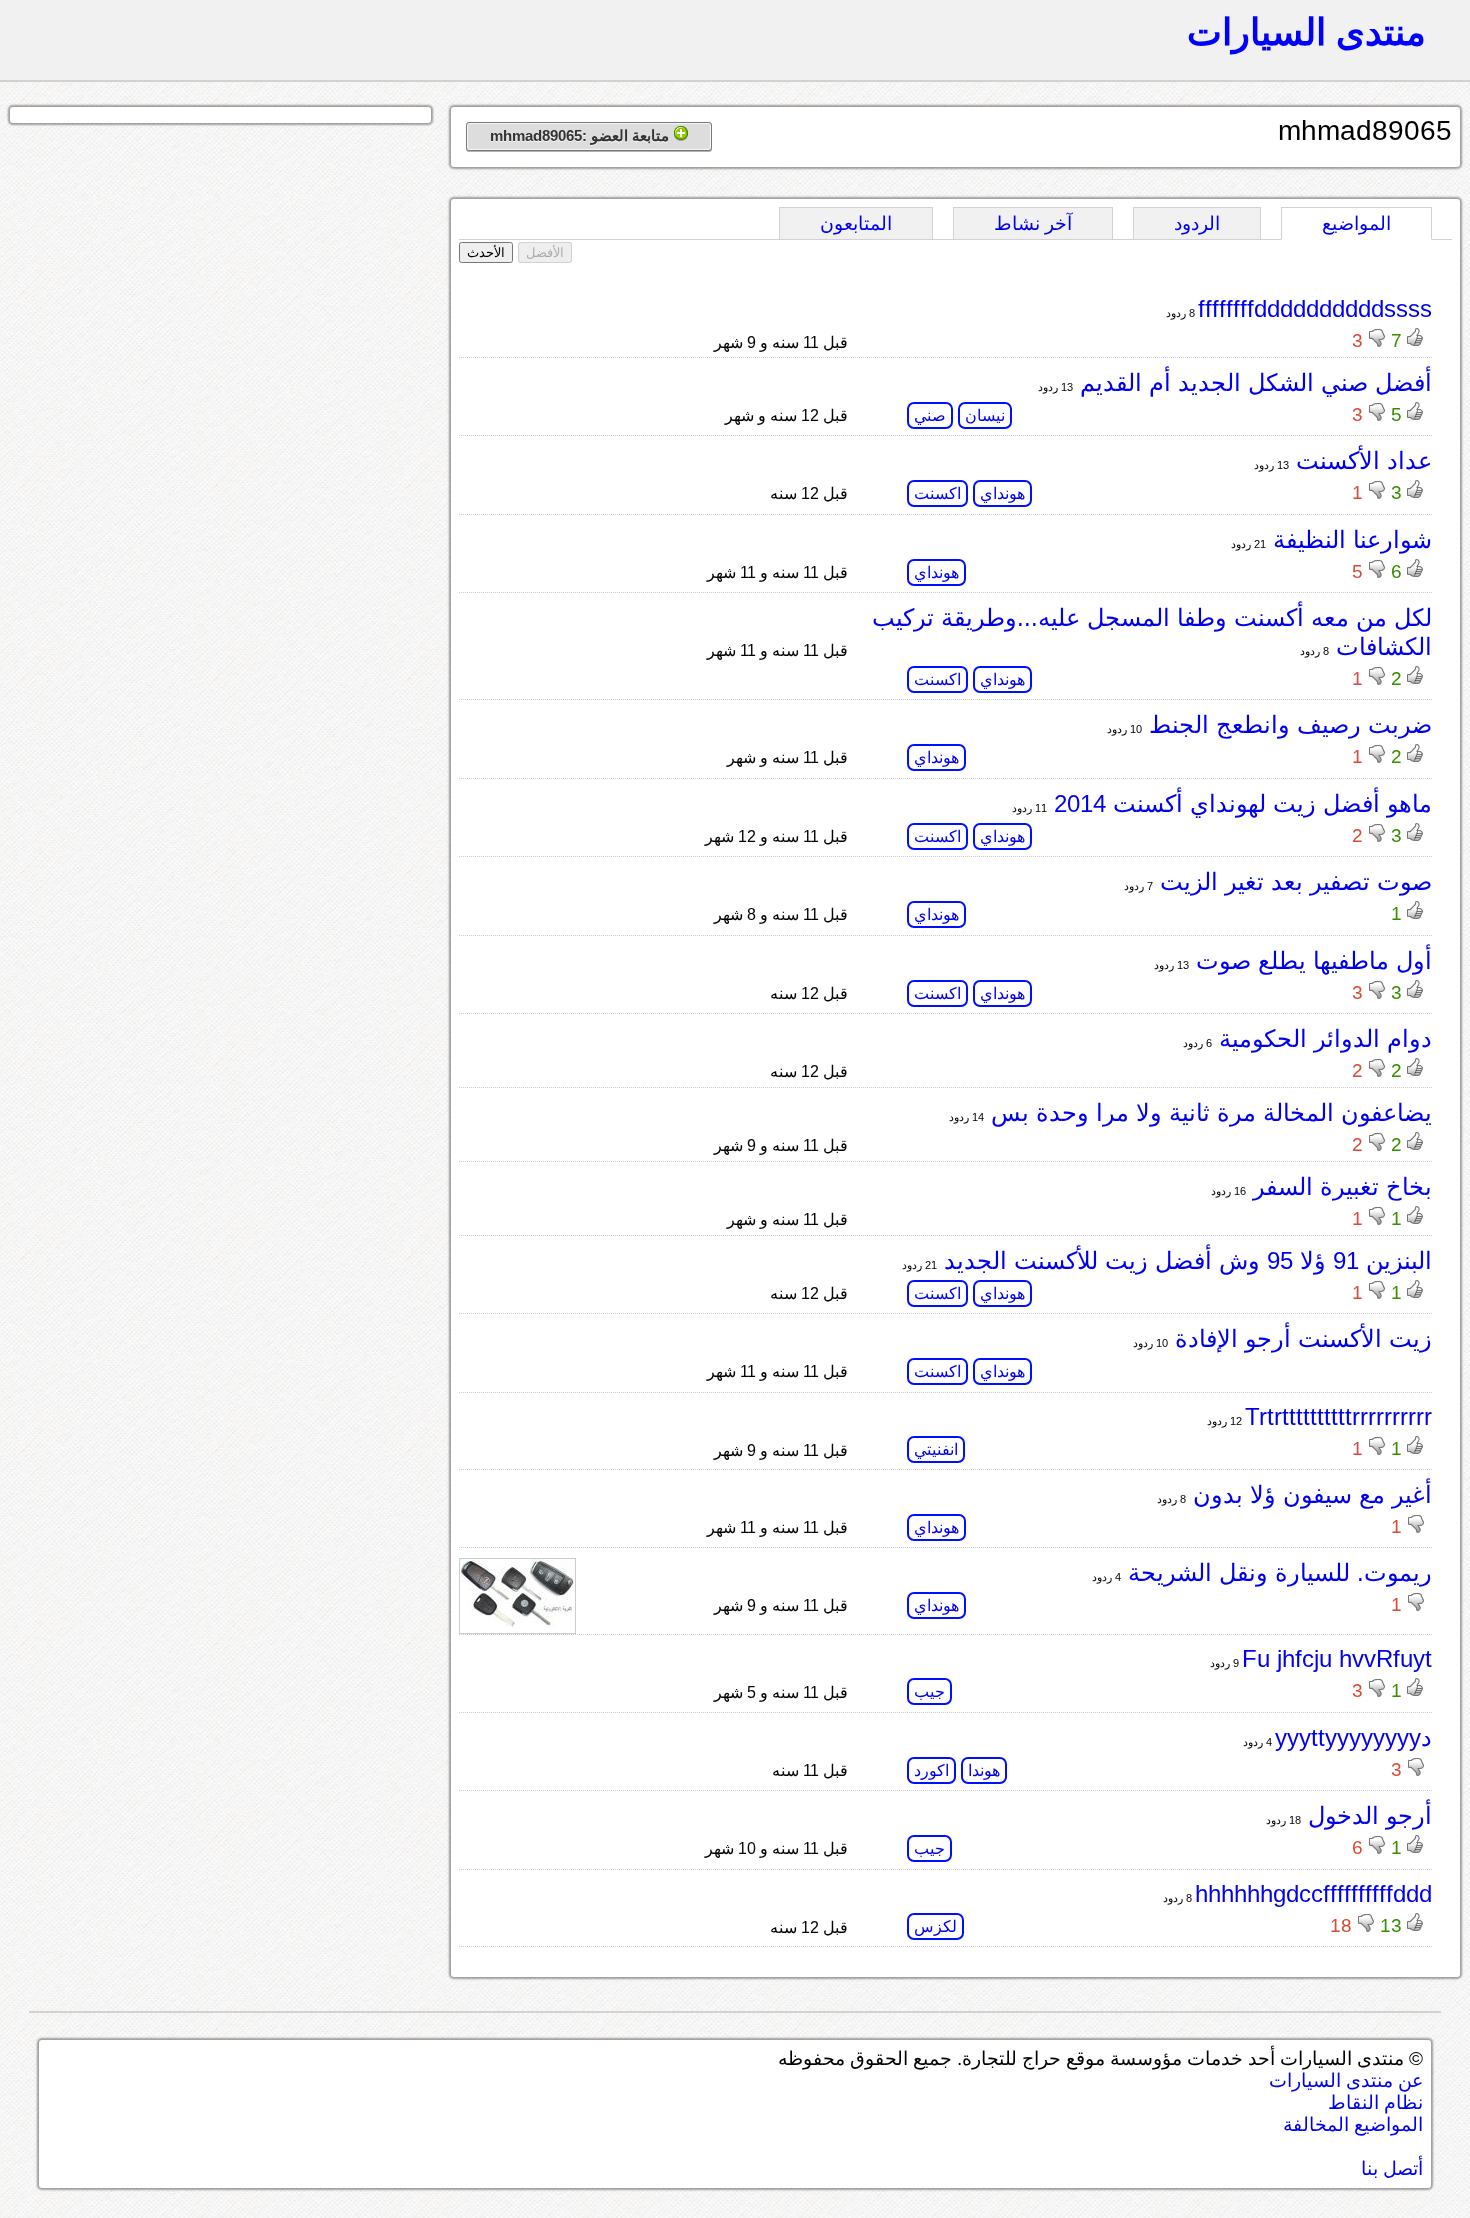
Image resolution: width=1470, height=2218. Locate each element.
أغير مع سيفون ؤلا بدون (1309, 1494)
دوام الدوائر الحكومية (1322, 1038)
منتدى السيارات (1306, 32)
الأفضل (545, 252)
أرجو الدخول (1366, 1815)
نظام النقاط (1375, 2102)
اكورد (931, 1770)
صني (930, 415)
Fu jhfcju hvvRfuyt (1337, 1658)
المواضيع (1356, 223)
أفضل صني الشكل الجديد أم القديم (1252, 382)
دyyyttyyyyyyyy (1353, 1737)
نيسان (985, 415)
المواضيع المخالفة (1353, 2124)
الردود (1197, 223)
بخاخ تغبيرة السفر (1339, 1186)
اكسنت (937, 493)
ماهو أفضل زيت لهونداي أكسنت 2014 (1239, 803)
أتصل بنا (1392, 2168)
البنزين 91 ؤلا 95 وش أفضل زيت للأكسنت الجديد (1184, 1260)
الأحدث (486, 252)
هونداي (1002, 493)
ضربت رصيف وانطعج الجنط (1287, 724)
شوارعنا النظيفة (1349, 539)
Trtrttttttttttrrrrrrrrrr (1338, 1416)
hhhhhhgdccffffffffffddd (1313, 1893)
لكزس (935, 1926)
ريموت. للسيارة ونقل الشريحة (1276, 1572)
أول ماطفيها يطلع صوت (1310, 960)
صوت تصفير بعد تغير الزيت (1292, 881)
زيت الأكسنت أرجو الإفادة (1300, 1338)
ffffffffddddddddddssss (1315, 308)
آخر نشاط (1033, 223)
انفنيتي (936, 1449)
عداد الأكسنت (1360, 460)
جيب (929, 1691)
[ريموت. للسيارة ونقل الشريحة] (517, 1623)
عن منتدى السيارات (1346, 2080)
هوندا (984, 1770)
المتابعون (856, 223)
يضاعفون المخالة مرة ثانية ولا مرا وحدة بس (1208, 1112)
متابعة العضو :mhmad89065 (581, 135)
